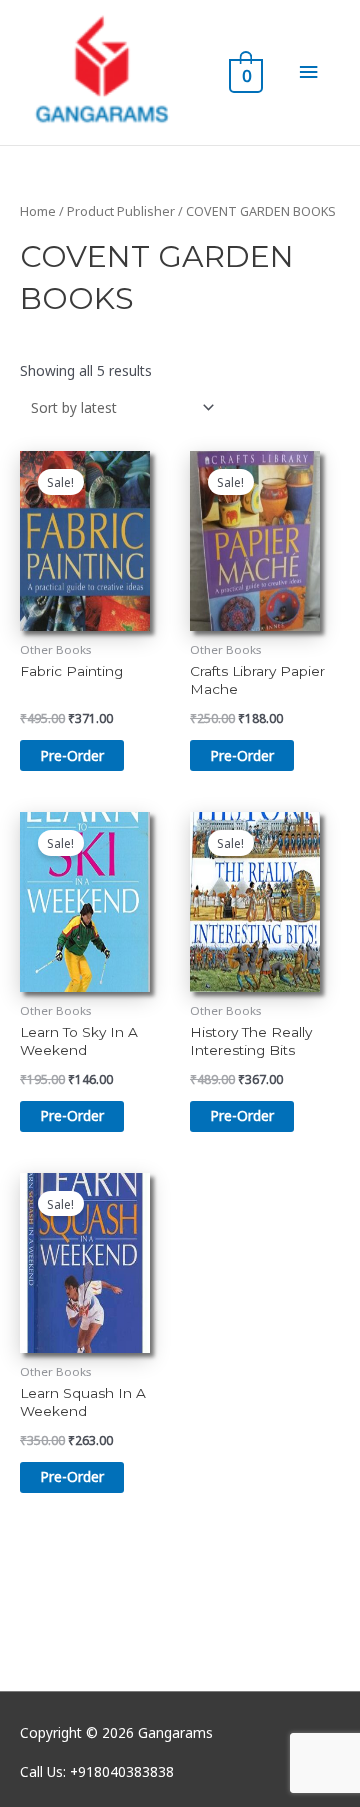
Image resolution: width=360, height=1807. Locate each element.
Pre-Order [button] (72, 755)
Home (38, 211)
